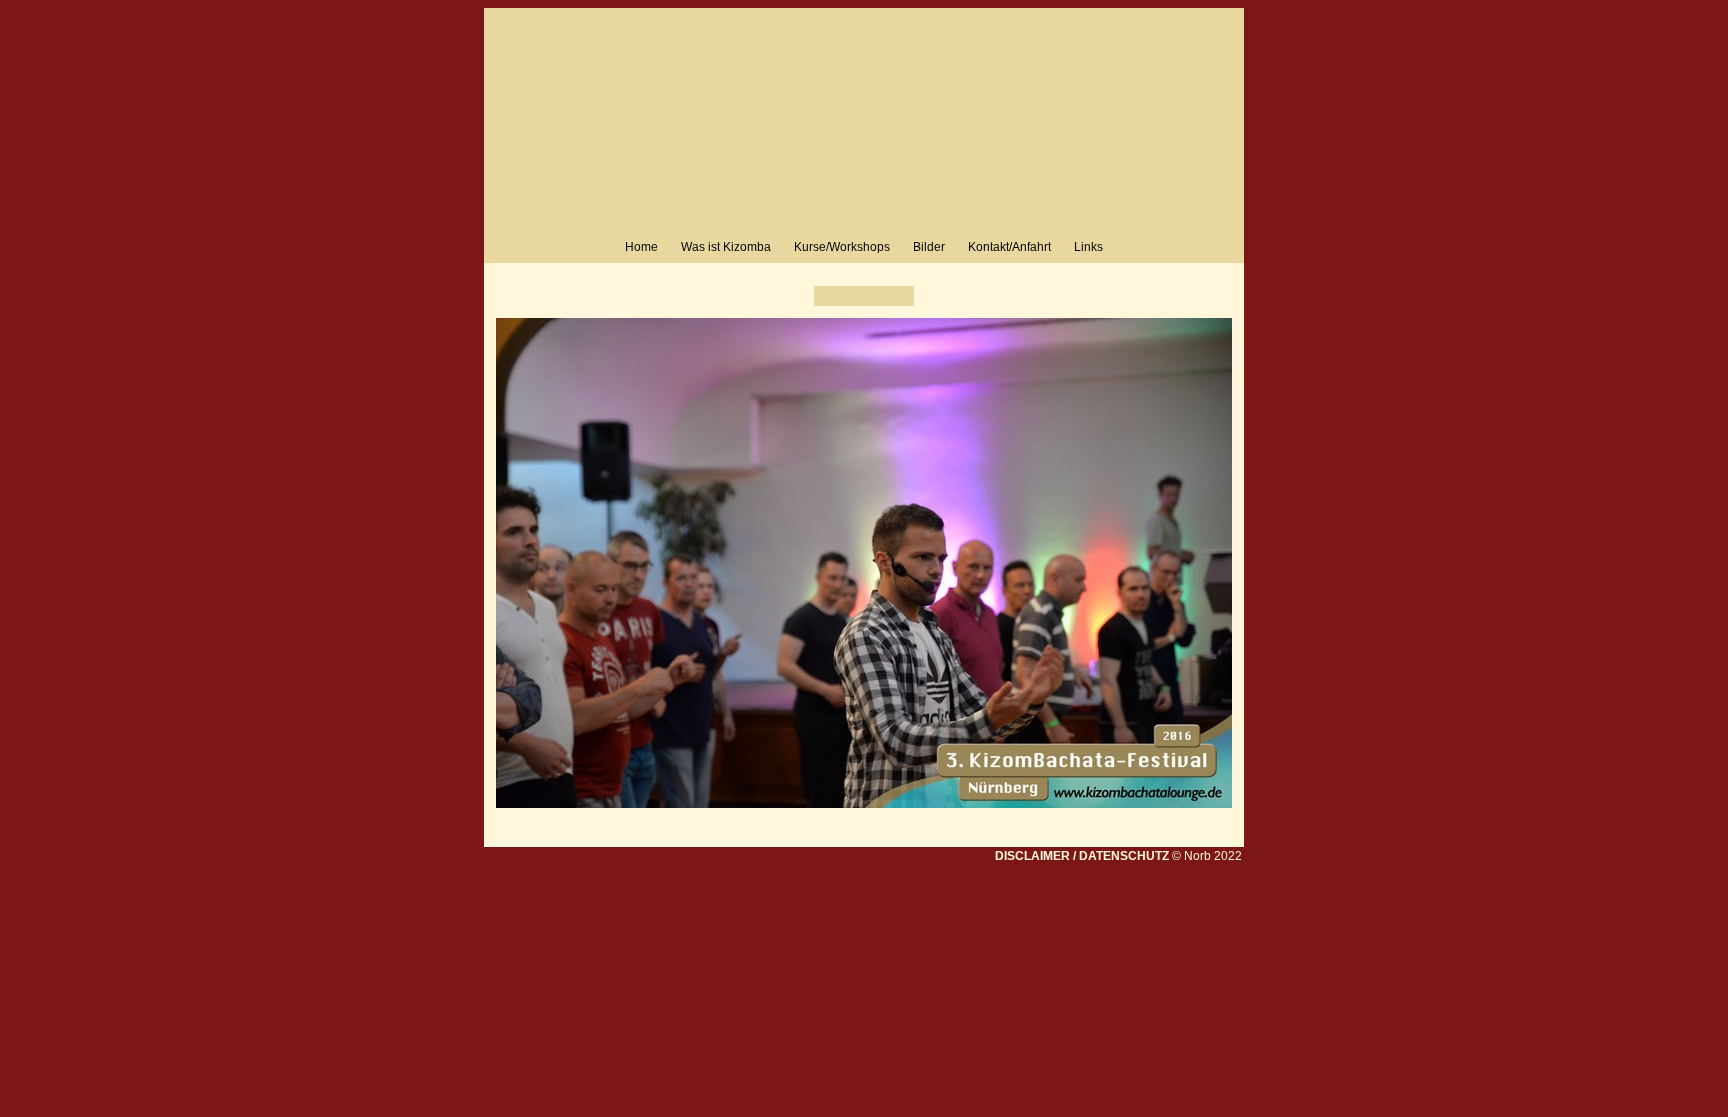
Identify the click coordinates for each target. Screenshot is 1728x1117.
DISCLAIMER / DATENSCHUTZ (1082, 856)
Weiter (899, 296)
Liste (864, 296)
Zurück (829, 296)
